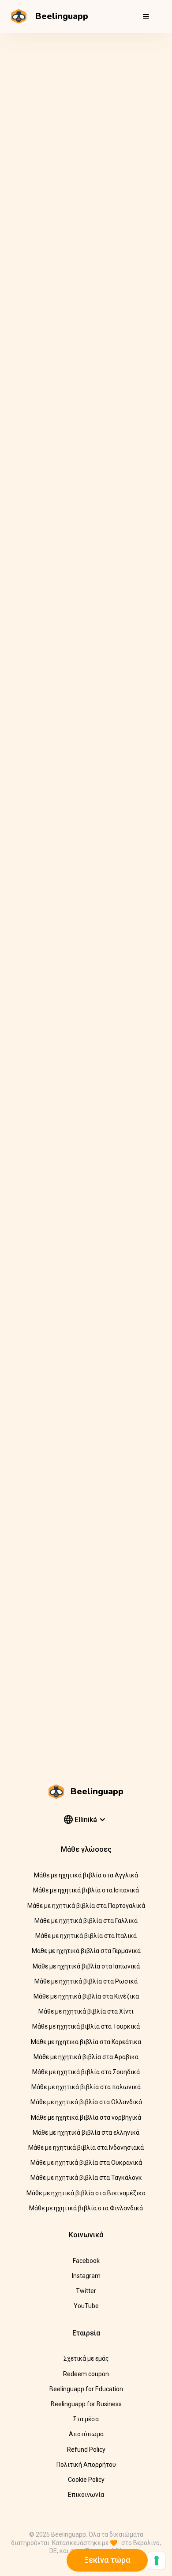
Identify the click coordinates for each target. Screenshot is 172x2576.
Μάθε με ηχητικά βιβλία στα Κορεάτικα (86, 2042)
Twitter (86, 2291)
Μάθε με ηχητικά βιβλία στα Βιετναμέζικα (86, 2193)
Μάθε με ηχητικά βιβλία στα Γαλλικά (86, 1921)
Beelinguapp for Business (86, 2404)
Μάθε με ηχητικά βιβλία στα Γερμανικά (86, 1951)
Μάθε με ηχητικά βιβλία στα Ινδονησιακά (86, 2148)
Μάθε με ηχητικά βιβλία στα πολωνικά (86, 2087)
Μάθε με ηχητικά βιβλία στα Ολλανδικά (86, 2102)
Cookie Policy (86, 2480)
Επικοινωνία (86, 2495)
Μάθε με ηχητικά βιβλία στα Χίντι (86, 2011)
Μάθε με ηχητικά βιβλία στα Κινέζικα (86, 1996)
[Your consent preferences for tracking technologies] (157, 2561)
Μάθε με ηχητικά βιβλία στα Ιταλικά (86, 1936)
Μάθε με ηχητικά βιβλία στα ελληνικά (86, 2133)
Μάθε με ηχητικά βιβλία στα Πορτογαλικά (86, 1906)
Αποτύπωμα (86, 2434)
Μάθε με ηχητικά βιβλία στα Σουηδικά (86, 2072)
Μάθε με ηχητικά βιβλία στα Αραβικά (86, 2057)
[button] (146, 16)
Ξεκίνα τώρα (107, 2560)
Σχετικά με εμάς (86, 2358)
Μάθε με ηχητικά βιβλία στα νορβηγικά (86, 2117)
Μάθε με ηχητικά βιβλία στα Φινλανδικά (86, 2208)
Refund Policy (86, 2450)
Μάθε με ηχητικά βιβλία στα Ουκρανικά (86, 2163)
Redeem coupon (86, 2374)
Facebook (86, 2261)
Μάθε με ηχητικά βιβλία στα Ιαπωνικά (86, 1966)
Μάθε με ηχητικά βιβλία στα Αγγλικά (86, 1875)
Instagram (86, 2276)
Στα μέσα (86, 2419)
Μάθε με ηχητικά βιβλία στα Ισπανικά (86, 1890)
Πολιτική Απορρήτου (86, 2465)
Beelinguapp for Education (86, 2389)
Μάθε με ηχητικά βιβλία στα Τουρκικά (86, 2026)
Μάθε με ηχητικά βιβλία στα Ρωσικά (86, 1981)
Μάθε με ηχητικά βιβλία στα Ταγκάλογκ (86, 2178)
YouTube (86, 2306)
